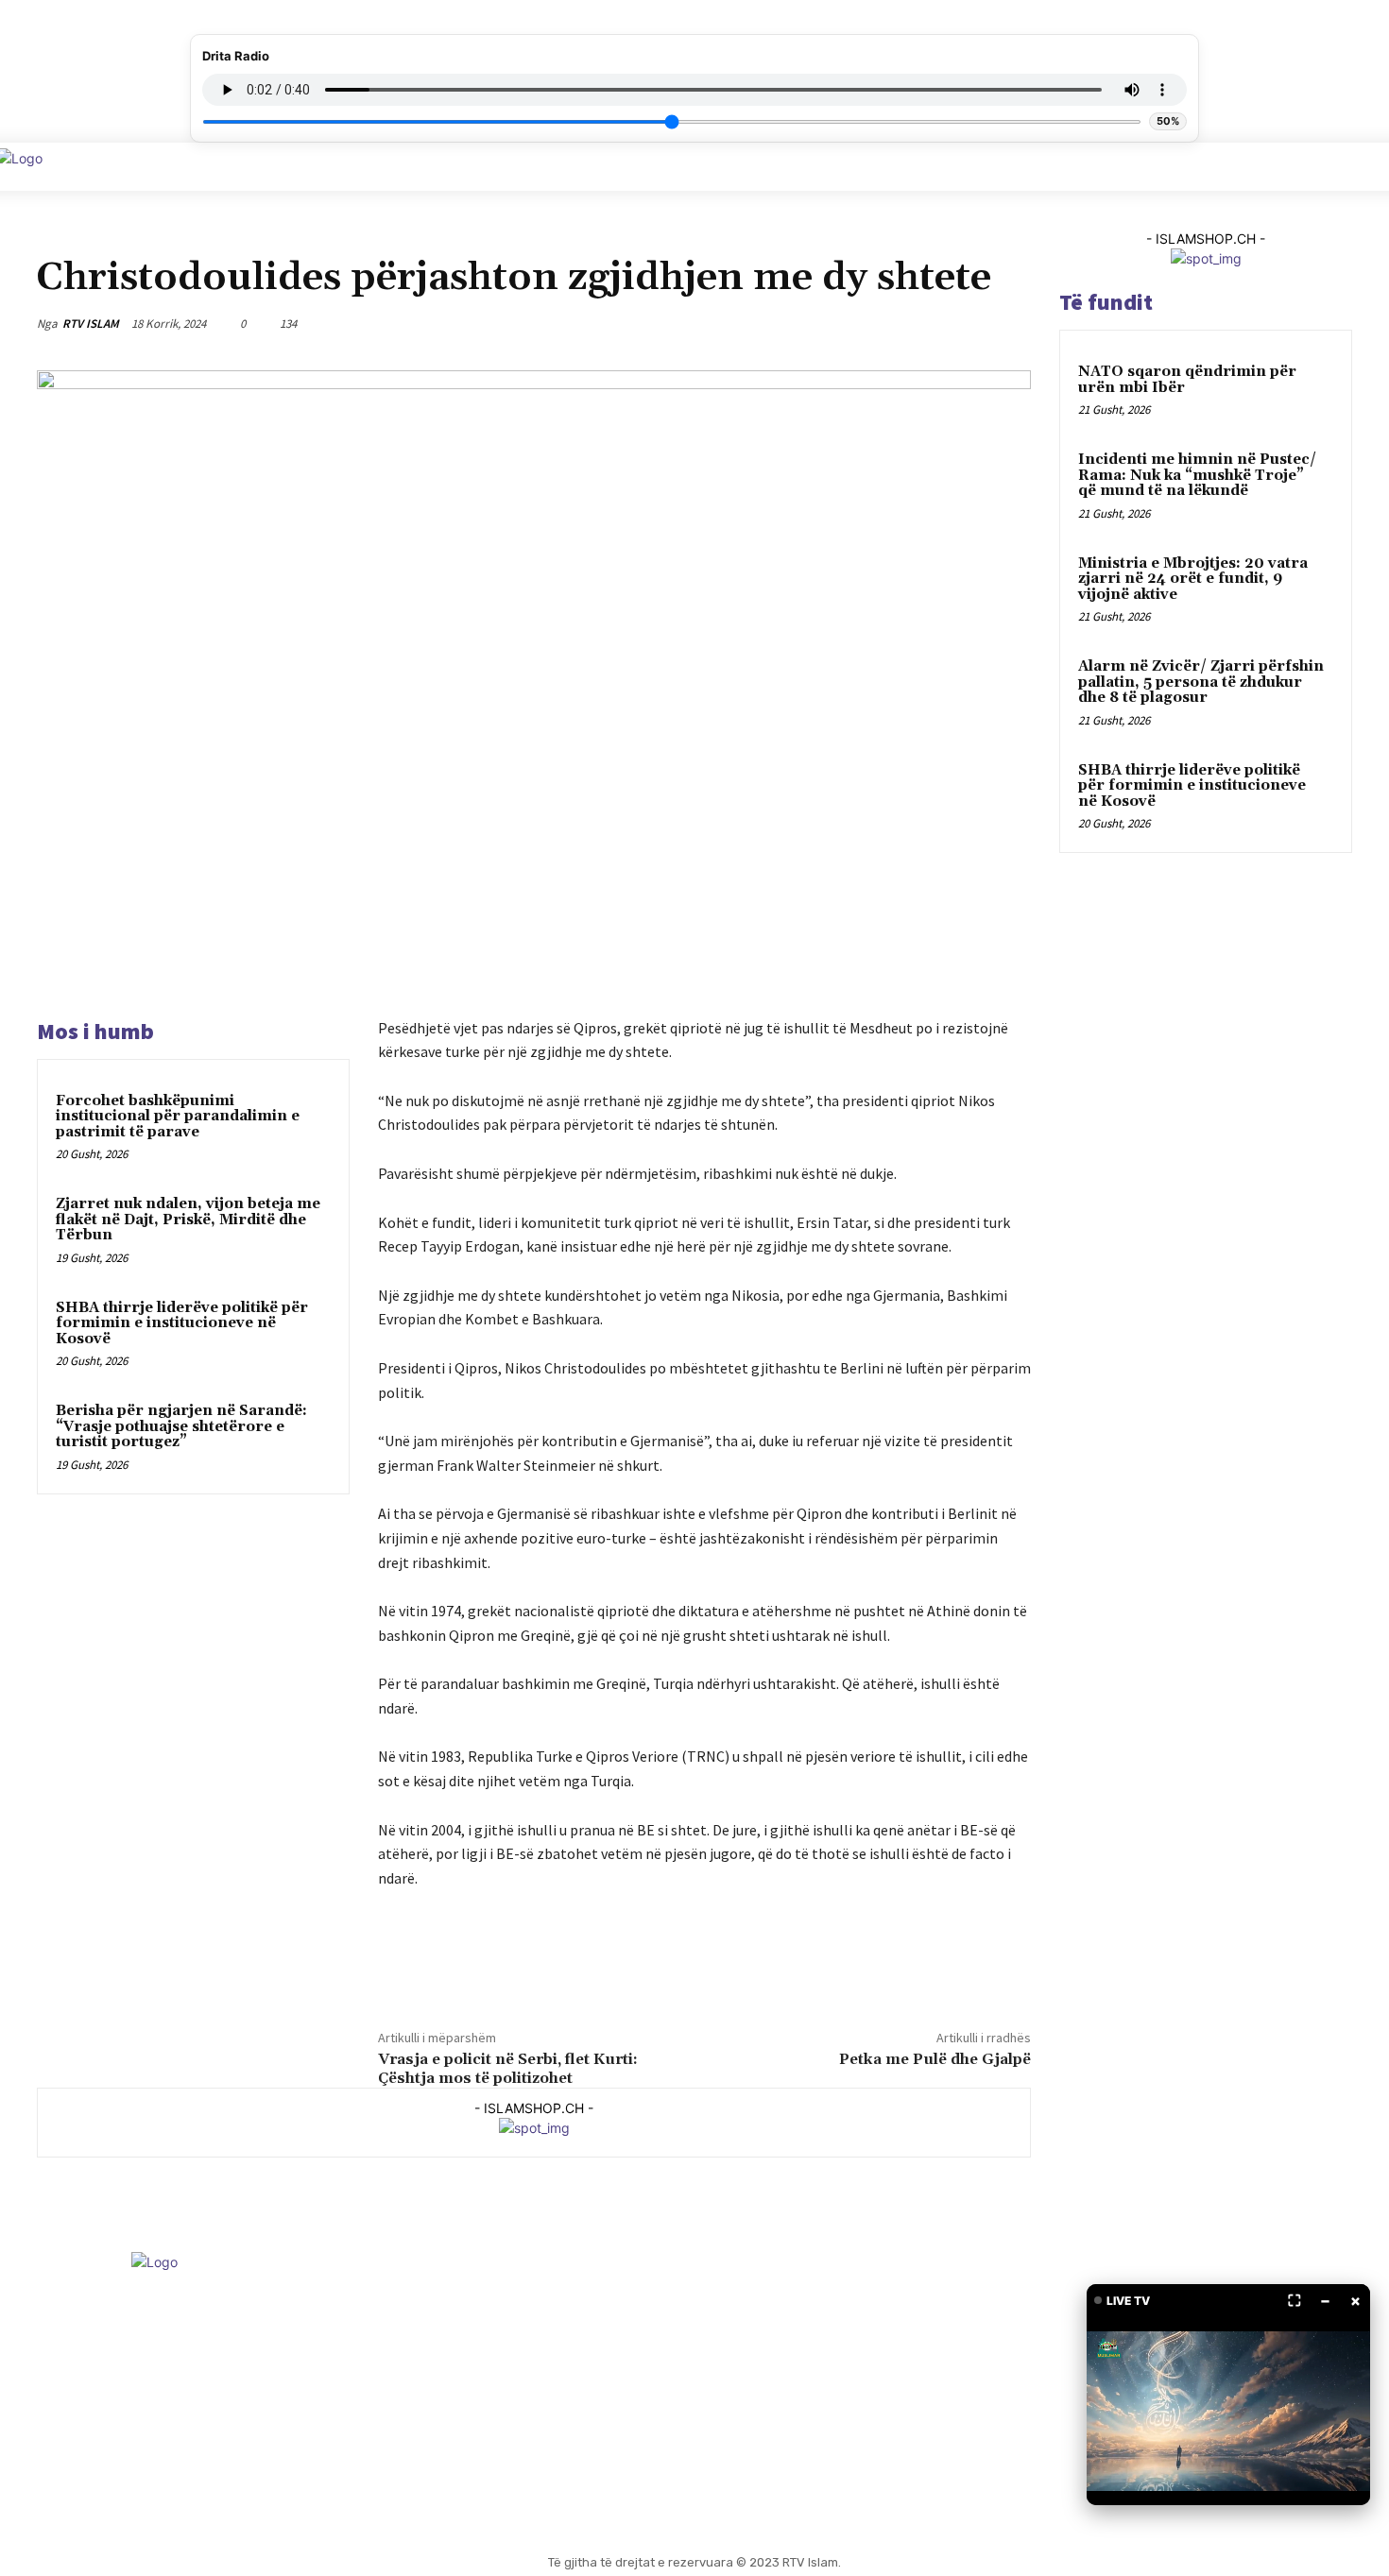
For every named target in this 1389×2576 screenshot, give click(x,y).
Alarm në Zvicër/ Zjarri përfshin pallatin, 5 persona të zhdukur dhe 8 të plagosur (1201, 682)
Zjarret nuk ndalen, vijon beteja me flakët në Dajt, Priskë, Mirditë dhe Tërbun (188, 1220)
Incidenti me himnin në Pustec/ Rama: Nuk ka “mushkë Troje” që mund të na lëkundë (1197, 475)
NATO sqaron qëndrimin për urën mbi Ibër (1187, 380)
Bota (53, 236)
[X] (880, 323)
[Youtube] (731, 2391)
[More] (1011, 323)
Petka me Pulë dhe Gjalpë (935, 2059)
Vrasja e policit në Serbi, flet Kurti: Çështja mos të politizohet (508, 2068)
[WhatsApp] (967, 323)
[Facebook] (836, 323)
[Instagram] (684, 2391)
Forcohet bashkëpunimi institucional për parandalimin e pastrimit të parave (178, 1117)
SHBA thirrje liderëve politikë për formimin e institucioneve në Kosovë (182, 1323)
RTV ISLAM (91, 324)
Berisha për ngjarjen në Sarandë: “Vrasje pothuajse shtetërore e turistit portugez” (181, 1426)
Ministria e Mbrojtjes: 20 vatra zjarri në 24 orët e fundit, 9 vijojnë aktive (1193, 579)
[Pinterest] (923, 323)
